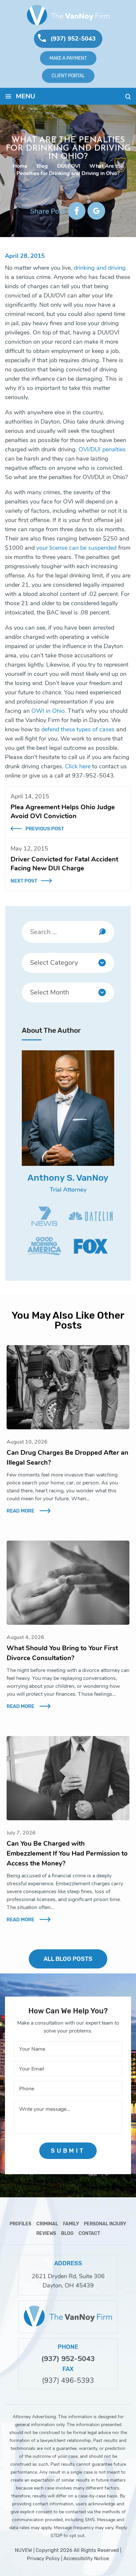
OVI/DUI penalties (102, 449)
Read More (20, 1511)
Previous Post (45, 829)
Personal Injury (105, 2224)
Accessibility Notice (86, 2559)
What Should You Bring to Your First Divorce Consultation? (62, 1653)
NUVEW (23, 2550)
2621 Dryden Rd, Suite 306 (68, 2276)
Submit (68, 2151)
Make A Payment (68, 58)
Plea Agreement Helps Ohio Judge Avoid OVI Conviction (63, 812)
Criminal (47, 2224)
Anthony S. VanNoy (68, 1178)
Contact (89, 2233)
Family (71, 2224)
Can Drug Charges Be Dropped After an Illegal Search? (68, 1458)
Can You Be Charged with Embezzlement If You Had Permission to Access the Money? (67, 1853)
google (96, 211)
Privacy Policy (43, 2559)
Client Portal (68, 76)
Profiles (20, 2224)
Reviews (46, 2233)
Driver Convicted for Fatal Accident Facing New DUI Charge (64, 864)
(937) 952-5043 (73, 39)
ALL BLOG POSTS (68, 1959)
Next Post (24, 881)
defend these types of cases (78, 729)
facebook (77, 211)
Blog (67, 2233)
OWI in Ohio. (50, 711)
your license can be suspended (76, 548)
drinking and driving (100, 268)
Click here (78, 766)
